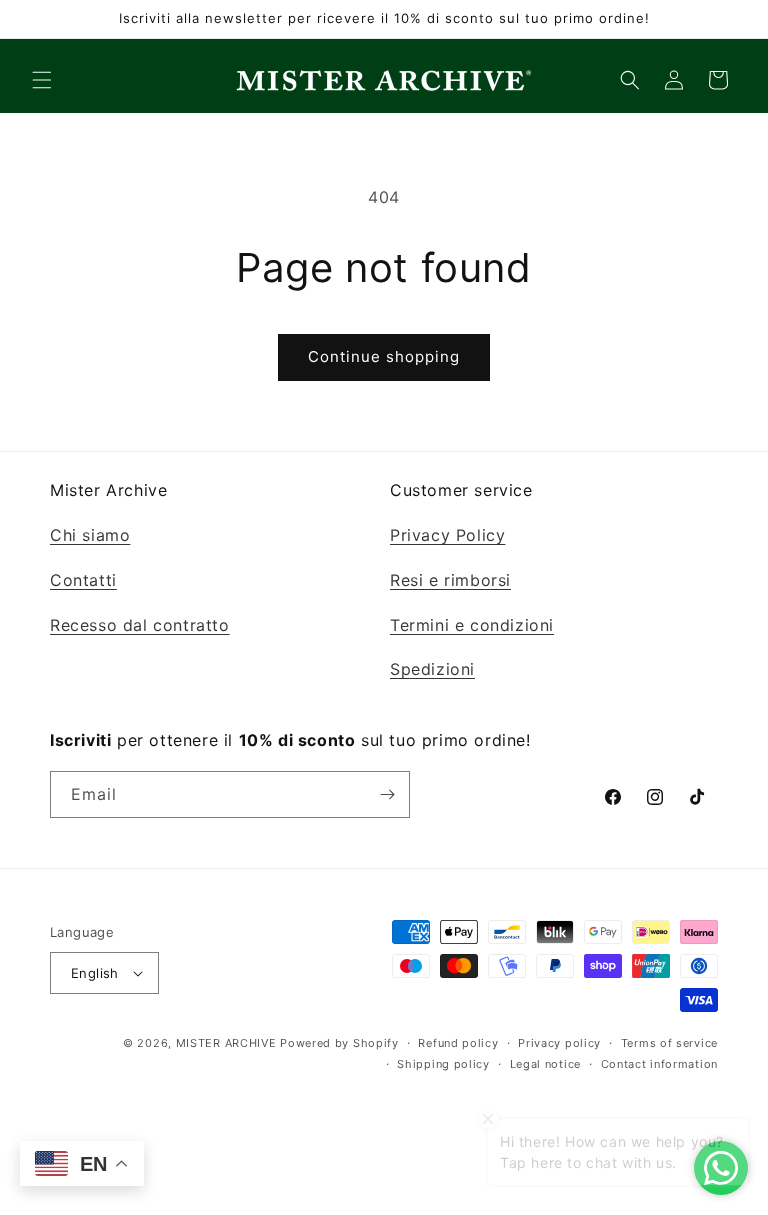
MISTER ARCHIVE (226, 1043)
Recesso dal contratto (140, 625)
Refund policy (458, 1043)
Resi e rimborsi (450, 580)
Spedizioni (432, 669)
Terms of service (669, 1043)
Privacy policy (559, 1043)
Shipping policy (443, 1064)
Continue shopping (384, 356)
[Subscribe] (387, 794)
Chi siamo (90, 535)
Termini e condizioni (472, 625)
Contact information (659, 1064)
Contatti (83, 580)
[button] (42, 80)
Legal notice (545, 1064)
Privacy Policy (447, 535)
